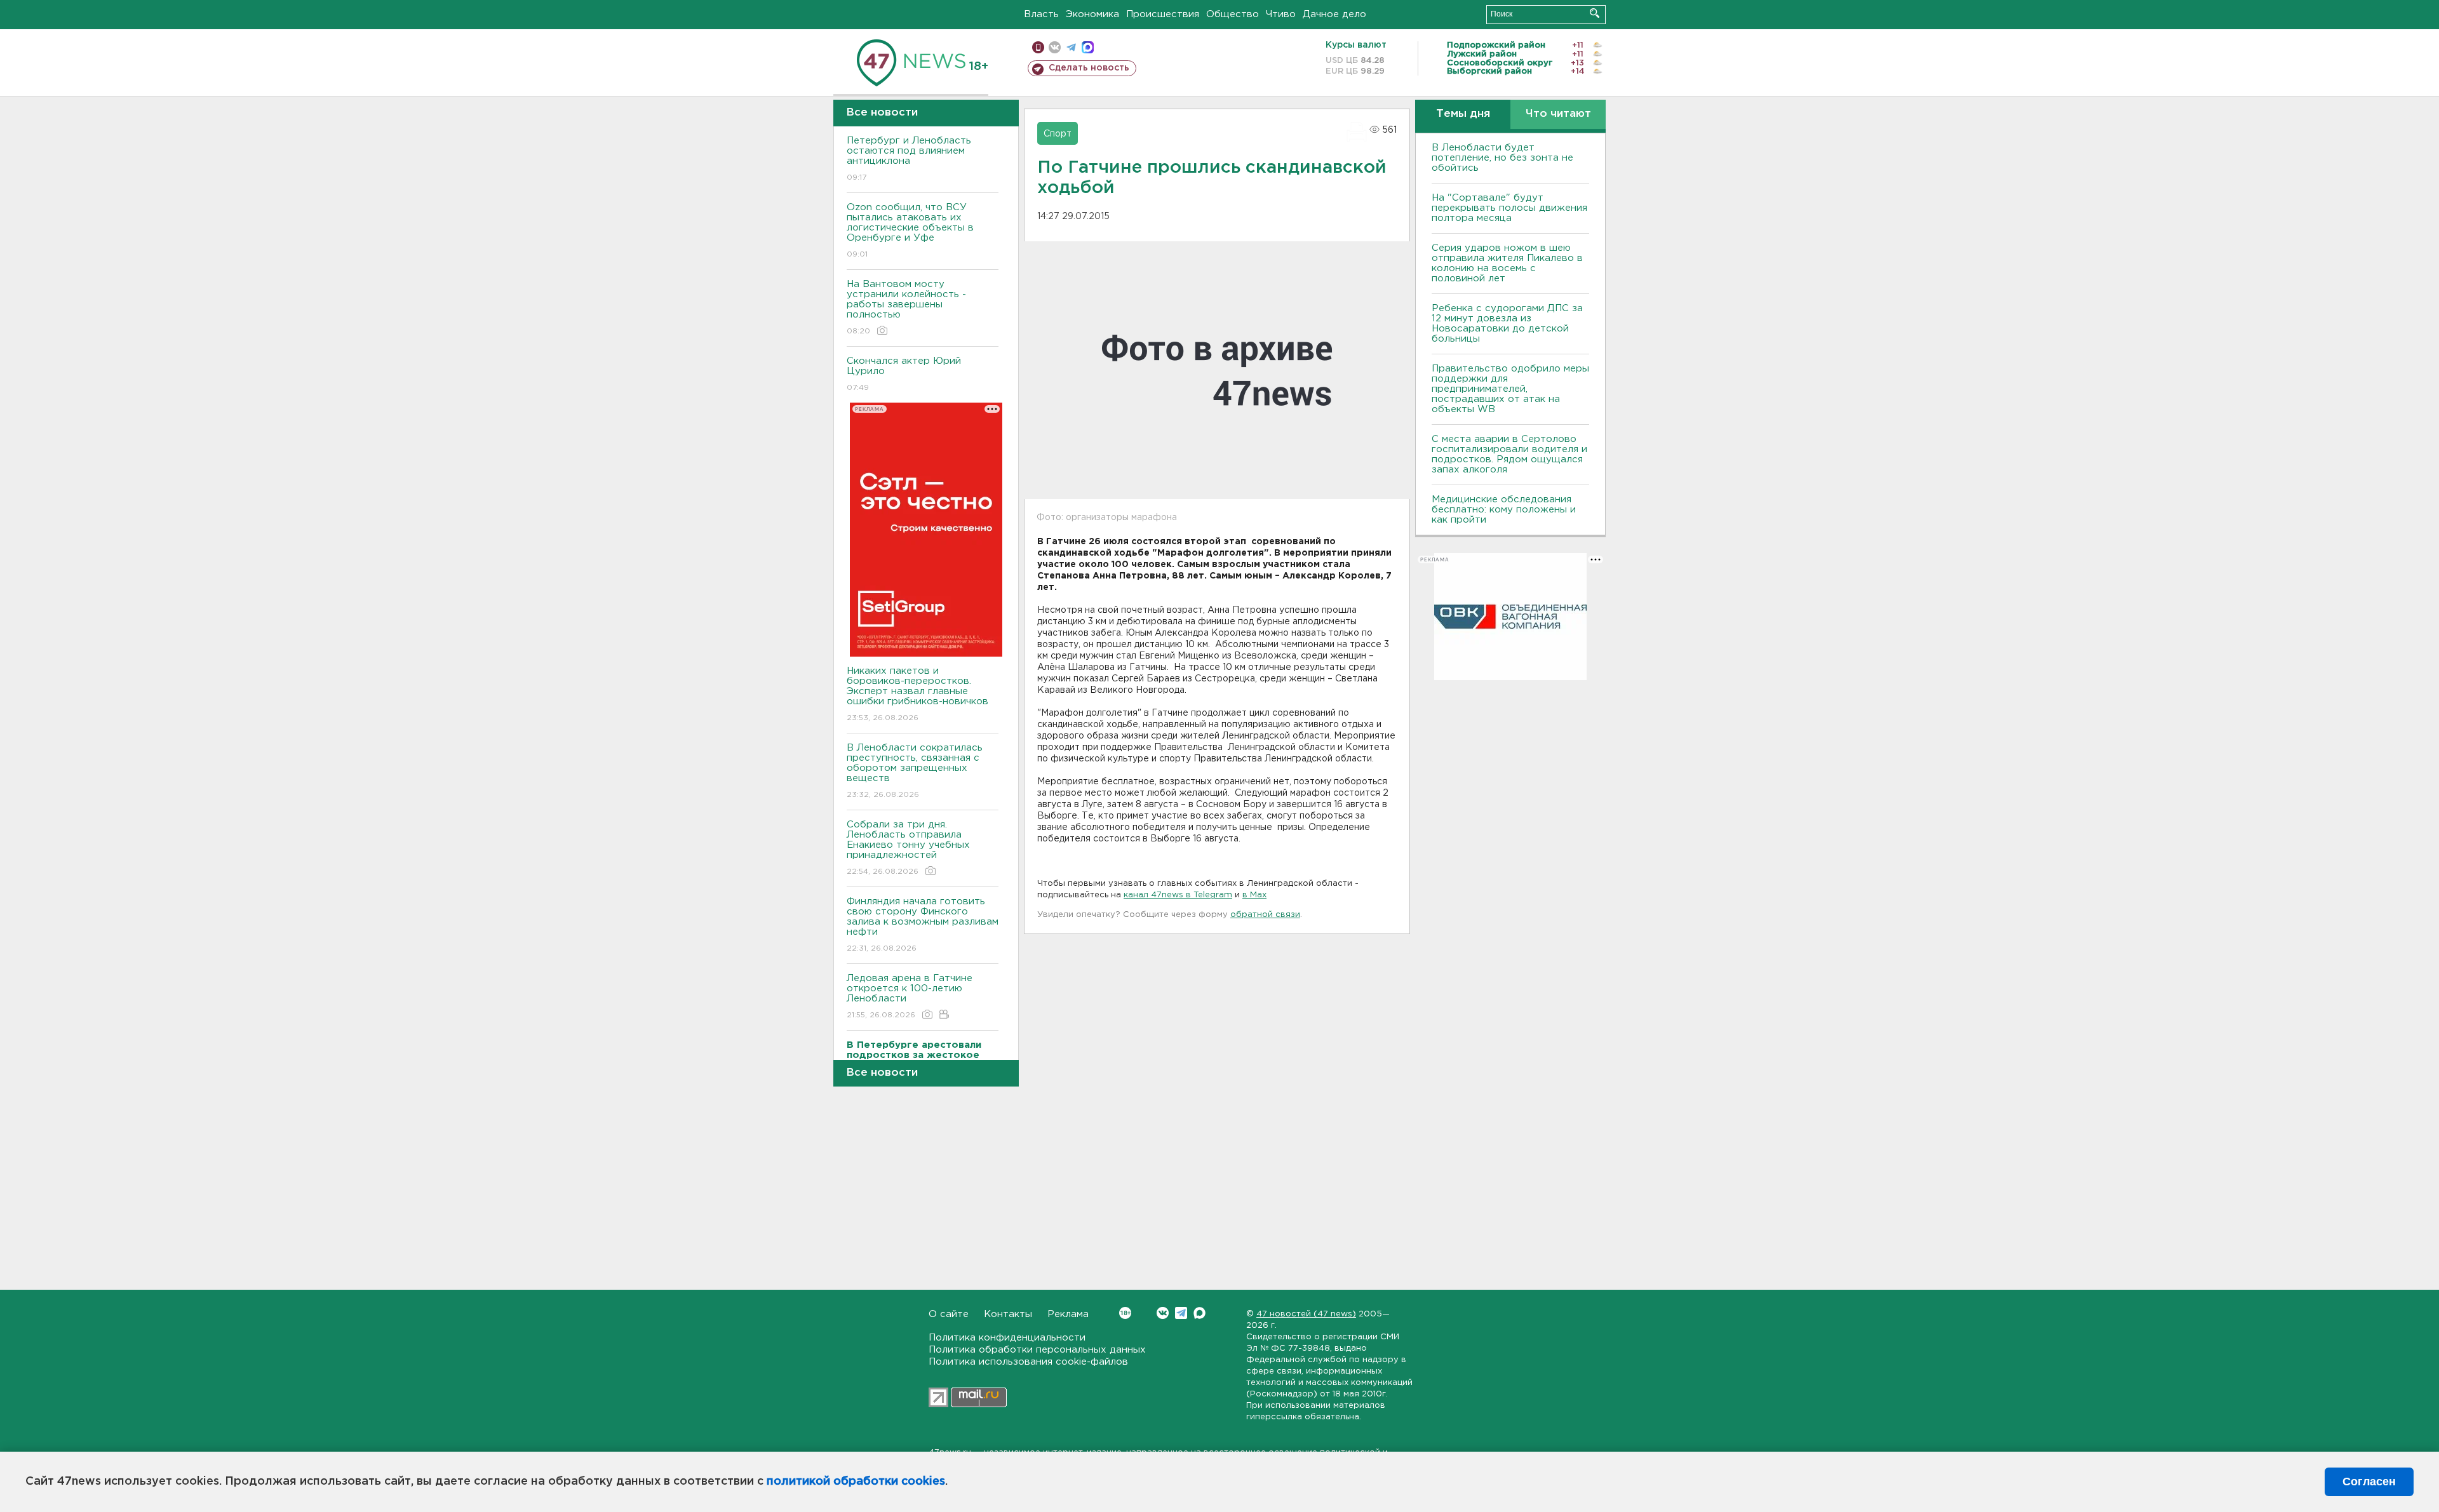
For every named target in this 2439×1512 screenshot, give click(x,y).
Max (1199, 1313)
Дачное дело (1334, 14)
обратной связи (1265, 915)
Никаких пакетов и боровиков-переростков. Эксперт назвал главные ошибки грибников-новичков (917, 694)
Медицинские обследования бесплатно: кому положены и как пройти (1504, 510)
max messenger (1088, 47)
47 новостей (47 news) (1306, 1314)
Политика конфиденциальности (1007, 1338)
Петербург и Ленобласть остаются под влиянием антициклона (909, 159)
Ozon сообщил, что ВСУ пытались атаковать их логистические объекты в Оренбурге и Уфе (910, 231)
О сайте (949, 1314)
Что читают (1558, 114)
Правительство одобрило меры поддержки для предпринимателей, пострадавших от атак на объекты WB (1510, 389)
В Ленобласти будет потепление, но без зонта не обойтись (1502, 158)
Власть (1041, 14)
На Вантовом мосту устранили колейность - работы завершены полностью (906, 307)
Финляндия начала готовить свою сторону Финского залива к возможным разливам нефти (923, 925)
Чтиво (1281, 14)
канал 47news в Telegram (1178, 895)
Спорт (1058, 134)
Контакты (1008, 1314)
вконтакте (1055, 47)
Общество (1233, 14)
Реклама (1068, 1314)
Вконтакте (1163, 1313)
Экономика (1092, 14)
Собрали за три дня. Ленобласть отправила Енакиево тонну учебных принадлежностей (908, 848)
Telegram (1181, 1313)
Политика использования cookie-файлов (1028, 1362)
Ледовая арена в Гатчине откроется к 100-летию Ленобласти (910, 996)
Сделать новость (1089, 68)
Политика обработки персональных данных (1037, 1350)
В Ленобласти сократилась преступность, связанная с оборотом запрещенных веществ (915, 771)
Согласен (2369, 1482)
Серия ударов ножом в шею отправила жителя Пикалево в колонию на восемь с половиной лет (1507, 263)
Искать (1595, 13)
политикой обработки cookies (856, 1482)
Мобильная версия (1038, 47)
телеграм (1071, 47)
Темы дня (1463, 114)
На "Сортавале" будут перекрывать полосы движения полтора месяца (1509, 208)
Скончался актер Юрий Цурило (904, 374)
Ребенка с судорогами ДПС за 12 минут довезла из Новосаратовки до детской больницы (1507, 324)
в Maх (1254, 895)
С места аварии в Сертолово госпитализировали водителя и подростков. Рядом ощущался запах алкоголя (1509, 454)
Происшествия (1163, 14)
